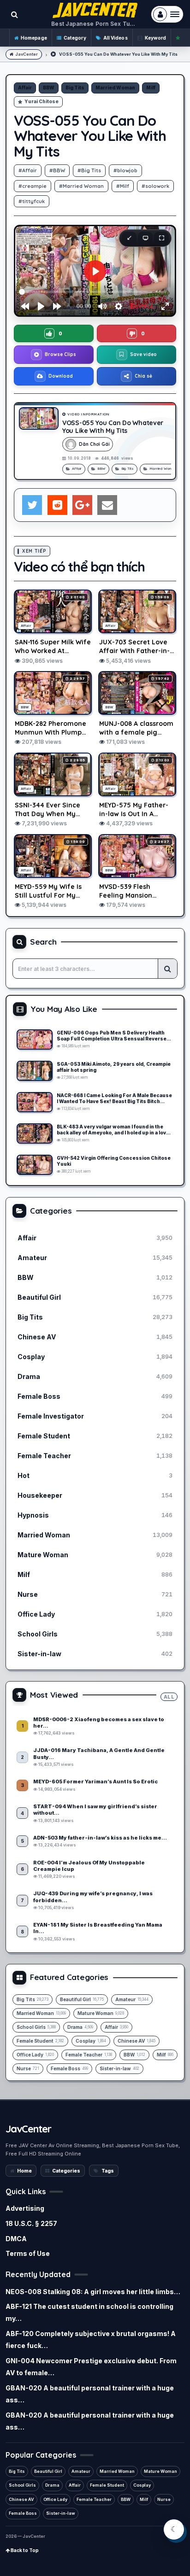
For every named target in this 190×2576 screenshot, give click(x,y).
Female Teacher (94, 2499)
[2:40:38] (35, 1165)
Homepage (34, 38)
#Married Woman (81, 186)
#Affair (28, 170)
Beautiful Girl (48, 2471)
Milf (151, 88)
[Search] (167, 969)
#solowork (155, 186)
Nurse (164, 2499)
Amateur (81, 2471)
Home (24, 2171)
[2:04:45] (35, 1133)
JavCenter (27, 54)
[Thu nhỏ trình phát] (129, 238)
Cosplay (142, 2485)
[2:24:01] (35, 1040)
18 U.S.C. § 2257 (31, 2223)
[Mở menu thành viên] (167, 14)
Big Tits (75, 88)
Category (75, 38)
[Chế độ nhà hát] (145, 238)
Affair (25, 88)
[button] (54, 333)
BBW (49, 88)
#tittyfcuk (32, 201)
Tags (108, 2171)
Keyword (156, 38)
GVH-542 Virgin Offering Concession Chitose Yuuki (114, 1161)
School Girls (22, 2485)
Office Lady (55, 2499)
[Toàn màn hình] (161, 238)
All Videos (116, 38)
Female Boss (23, 2513)
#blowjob (125, 170)
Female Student (107, 2485)
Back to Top (24, 2550)
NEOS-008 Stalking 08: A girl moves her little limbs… (93, 2292)
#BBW (57, 170)
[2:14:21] (35, 1071)
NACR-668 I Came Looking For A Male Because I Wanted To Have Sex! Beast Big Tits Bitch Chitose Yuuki (114, 1098)
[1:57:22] (35, 1102)
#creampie (33, 186)
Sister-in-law (61, 2513)
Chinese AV (21, 2499)
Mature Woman (160, 2471)
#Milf (123, 186)
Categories (66, 2171)
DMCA (16, 2239)
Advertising (25, 2208)
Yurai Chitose (42, 101)
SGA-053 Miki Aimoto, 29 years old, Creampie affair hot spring (114, 1067)
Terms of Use (28, 2253)
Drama (52, 2485)
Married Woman (115, 88)
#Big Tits (89, 170)
